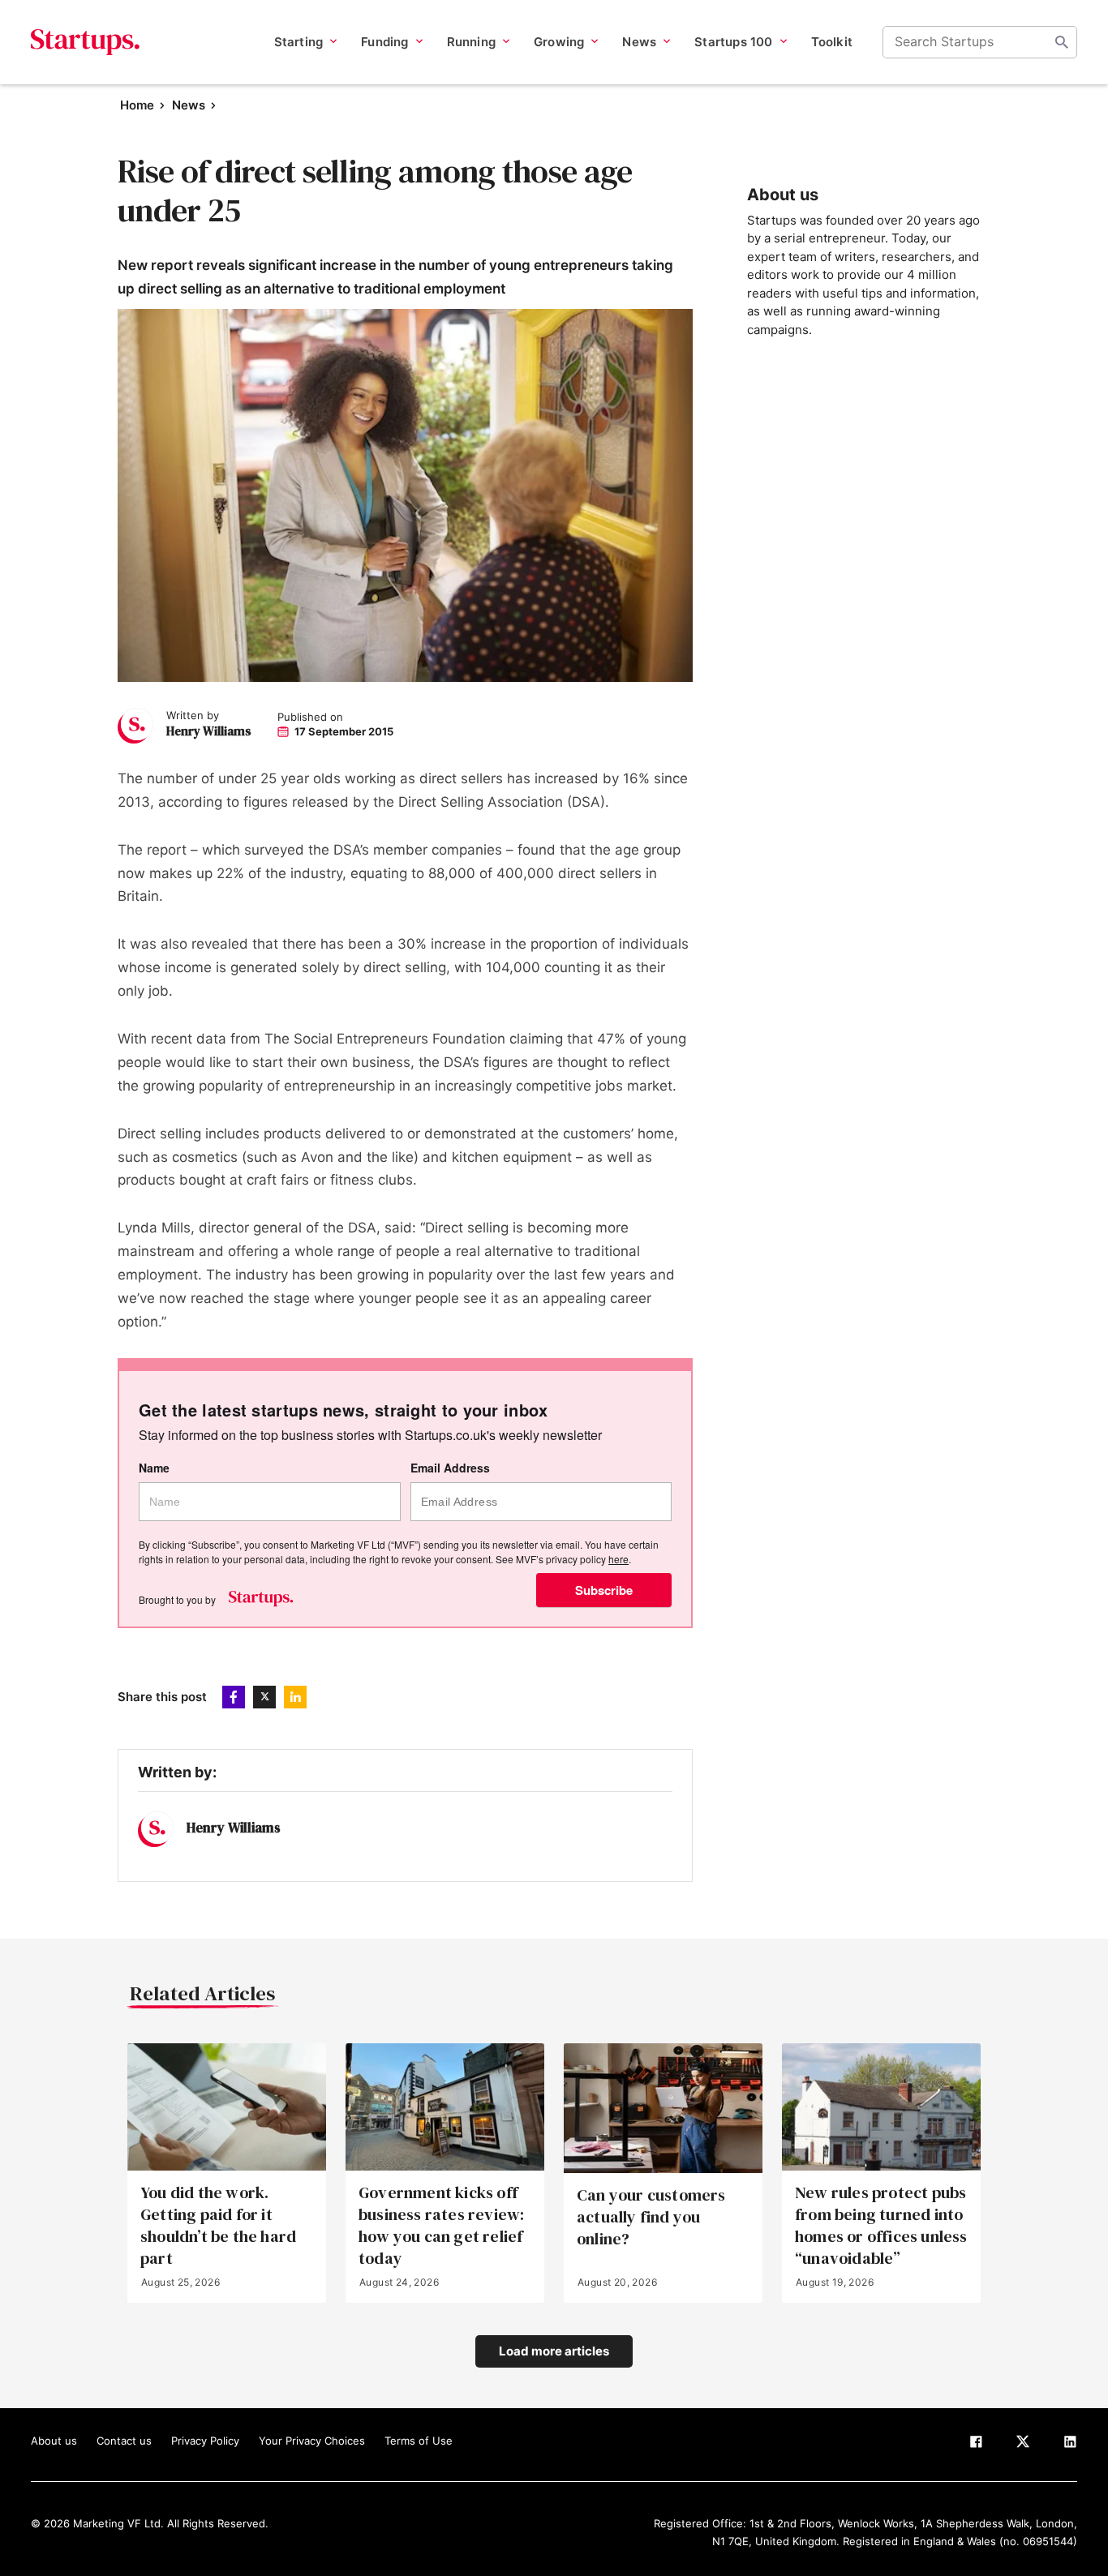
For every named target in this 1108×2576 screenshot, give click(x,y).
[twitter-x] (1023, 2445)
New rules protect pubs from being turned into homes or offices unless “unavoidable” (881, 2226)
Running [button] (471, 42)
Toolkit (832, 42)
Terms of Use (419, 2441)
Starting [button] (299, 42)
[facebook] (976, 2445)
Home (137, 105)
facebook (234, 1697)
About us (54, 2441)
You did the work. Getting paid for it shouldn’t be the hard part (218, 2226)
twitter (264, 1697)
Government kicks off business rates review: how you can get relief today (441, 2226)
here (618, 1559)
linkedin (295, 1697)
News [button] (639, 42)
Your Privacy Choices (312, 2441)
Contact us (124, 2441)
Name (154, 1468)
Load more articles (554, 2351)
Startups (86, 42)
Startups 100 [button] (733, 42)
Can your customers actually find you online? (651, 2217)
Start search (1062, 42)
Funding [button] (384, 42)
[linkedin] (1070, 2445)
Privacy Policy (205, 2441)
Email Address (450, 1468)
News (189, 105)
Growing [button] (559, 42)
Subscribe (604, 1590)
